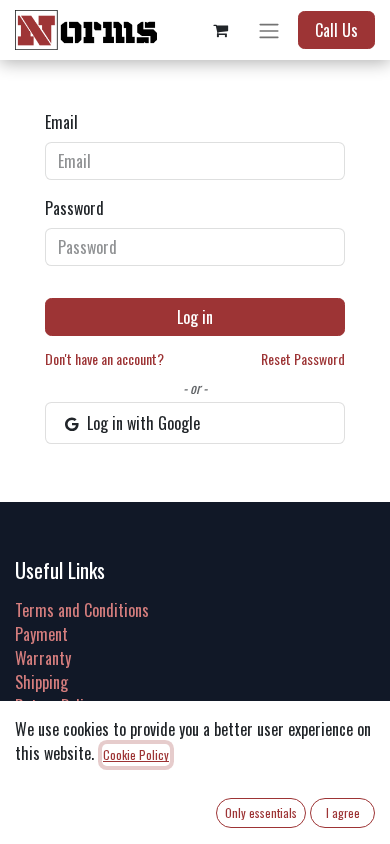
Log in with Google (141, 423)
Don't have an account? (104, 358)
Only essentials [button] (261, 812)
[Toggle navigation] (269, 30)
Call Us (336, 30)
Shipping (41, 682)
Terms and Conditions (82, 610)
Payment (41, 634)
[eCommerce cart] (220, 30)
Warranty (43, 658)
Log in (195, 317)
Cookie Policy (136, 754)
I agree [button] (343, 812)
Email (61, 122)
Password (74, 208)
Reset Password (303, 358)
